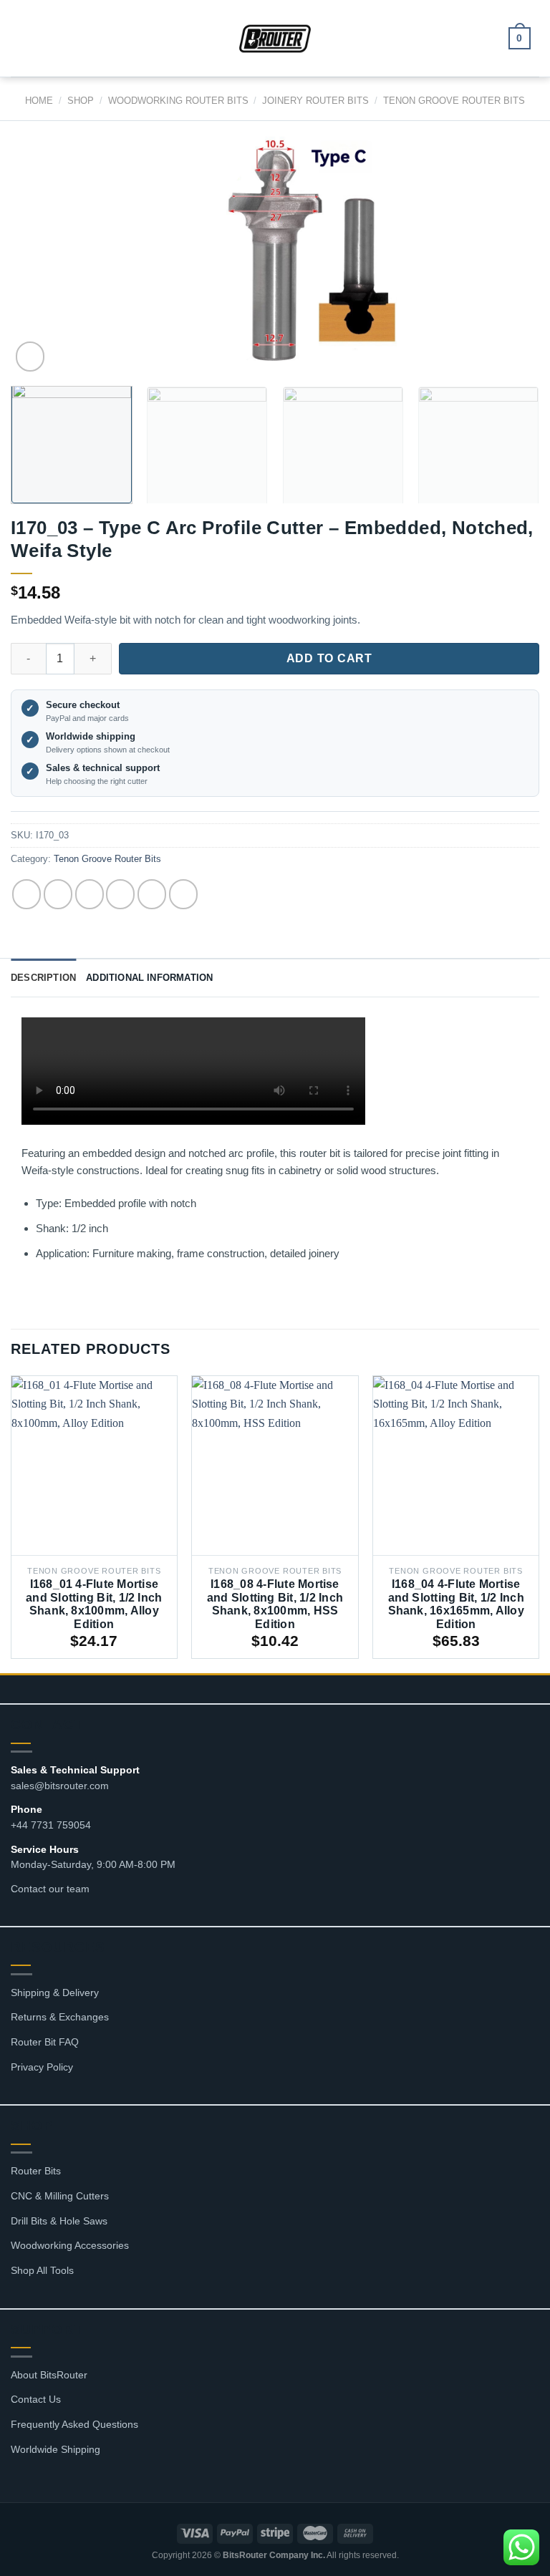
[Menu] (29, 38)
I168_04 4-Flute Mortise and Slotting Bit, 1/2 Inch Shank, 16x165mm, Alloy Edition (456, 1604)
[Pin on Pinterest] (152, 894)
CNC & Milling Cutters (60, 2196)
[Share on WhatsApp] (26, 894)
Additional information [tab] (149, 978)
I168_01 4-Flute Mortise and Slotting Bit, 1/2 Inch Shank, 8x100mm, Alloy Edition (94, 1604)
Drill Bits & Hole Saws (59, 2221)
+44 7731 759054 (51, 1825)
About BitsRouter (49, 2375)
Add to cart (329, 658)
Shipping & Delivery (55, 1992)
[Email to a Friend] (120, 894)
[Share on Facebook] (58, 894)
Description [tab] (43, 978)
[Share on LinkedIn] (183, 894)
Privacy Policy (42, 2067)
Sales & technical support (103, 768)
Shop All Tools (42, 2270)
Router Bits (36, 2171)
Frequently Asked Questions (74, 2424)
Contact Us (36, 2399)
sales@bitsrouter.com (60, 1786)
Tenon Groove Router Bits (454, 101)
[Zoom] (30, 357)
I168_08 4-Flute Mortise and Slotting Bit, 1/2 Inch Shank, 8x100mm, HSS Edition (275, 1604)
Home (39, 101)
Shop (81, 101)
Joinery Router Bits (315, 101)
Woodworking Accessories (70, 2245)
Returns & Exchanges (60, 2017)
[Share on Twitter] (90, 894)
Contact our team (50, 1889)
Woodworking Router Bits (178, 101)
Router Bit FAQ (45, 2042)
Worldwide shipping (91, 736)
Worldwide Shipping (56, 2449)
